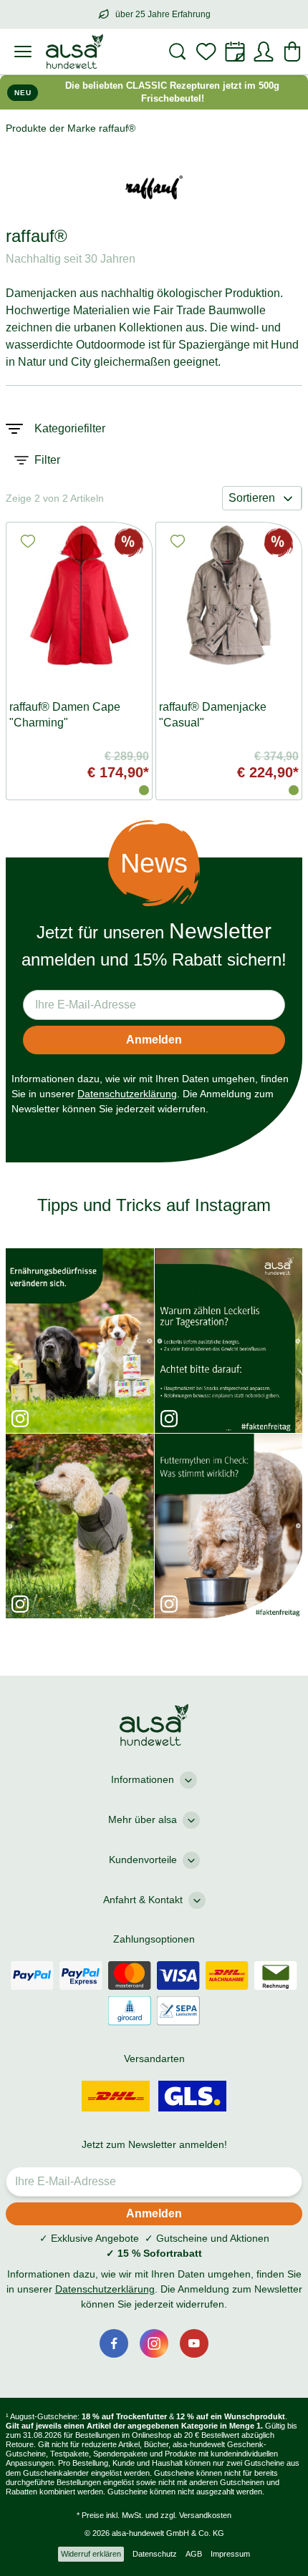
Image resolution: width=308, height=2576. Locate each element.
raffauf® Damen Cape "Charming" (65, 715)
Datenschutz (155, 2554)
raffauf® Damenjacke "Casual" (213, 715)
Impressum (230, 2554)
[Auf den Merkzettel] (28, 541)
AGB (194, 2554)
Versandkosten (205, 2515)
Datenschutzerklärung (127, 1094)
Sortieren (252, 498)
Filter (47, 460)
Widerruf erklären (91, 2554)
